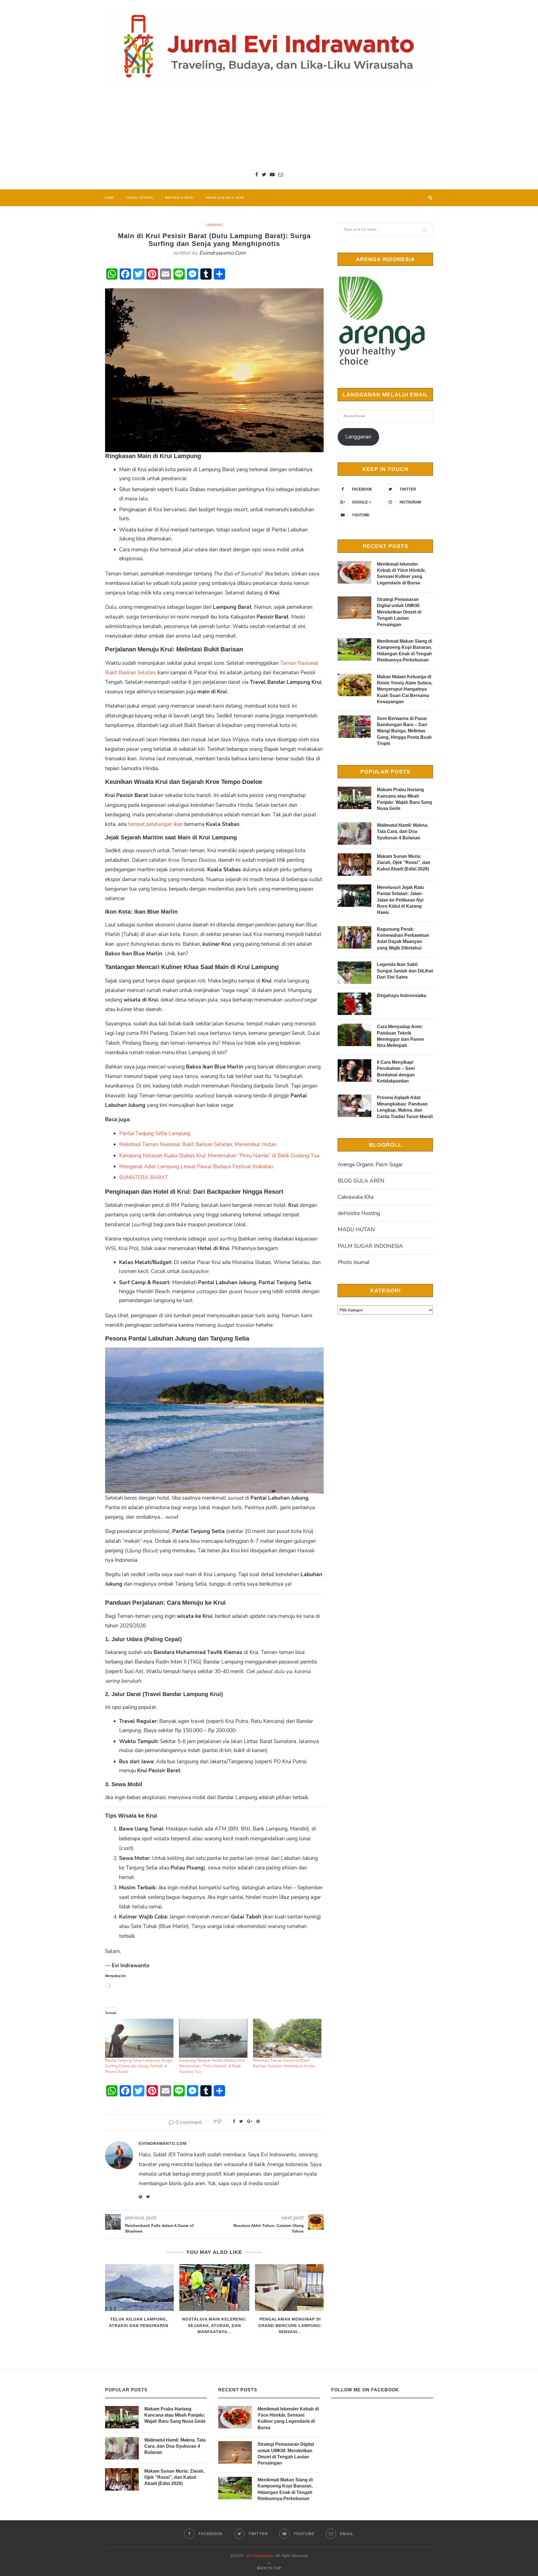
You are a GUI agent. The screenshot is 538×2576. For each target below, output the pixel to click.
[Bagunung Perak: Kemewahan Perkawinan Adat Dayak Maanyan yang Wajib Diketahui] (354, 937)
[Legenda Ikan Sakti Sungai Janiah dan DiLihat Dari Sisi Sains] (354, 973)
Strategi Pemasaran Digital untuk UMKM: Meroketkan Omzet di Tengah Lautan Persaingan (399, 612)
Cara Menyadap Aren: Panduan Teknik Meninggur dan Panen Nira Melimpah (400, 1036)
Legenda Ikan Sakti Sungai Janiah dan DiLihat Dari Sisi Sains (405, 971)
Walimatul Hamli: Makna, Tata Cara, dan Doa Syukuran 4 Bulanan (403, 831)
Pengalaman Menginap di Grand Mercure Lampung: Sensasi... (290, 2325)
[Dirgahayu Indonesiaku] (354, 1004)
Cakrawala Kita (356, 1197)
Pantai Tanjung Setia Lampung (155, 1133)
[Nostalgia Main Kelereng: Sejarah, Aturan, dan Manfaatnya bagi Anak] (214, 2288)
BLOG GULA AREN (361, 1181)
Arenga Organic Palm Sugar (370, 1165)
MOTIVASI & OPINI (179, 198)
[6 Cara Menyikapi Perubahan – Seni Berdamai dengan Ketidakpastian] (354, 1070)
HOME (110, 198)
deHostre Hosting (359, 1213)
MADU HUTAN (356, 1230)
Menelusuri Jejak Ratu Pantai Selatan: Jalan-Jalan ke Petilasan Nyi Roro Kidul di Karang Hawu (400, 900)
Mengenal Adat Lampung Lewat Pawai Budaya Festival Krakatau (196, 1167)
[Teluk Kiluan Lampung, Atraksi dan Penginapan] (139, 2288)
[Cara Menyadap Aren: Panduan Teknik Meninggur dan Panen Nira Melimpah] (354, 1035)
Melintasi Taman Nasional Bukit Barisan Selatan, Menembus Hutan (198, 1144)
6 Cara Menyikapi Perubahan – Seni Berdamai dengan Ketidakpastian (396, 1072)
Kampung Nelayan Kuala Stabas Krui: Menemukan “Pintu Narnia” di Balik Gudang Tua (219, 1156)
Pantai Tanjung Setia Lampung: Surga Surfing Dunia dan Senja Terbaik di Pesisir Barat (139, 2066)
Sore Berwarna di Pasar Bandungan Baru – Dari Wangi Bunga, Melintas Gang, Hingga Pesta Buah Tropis (404, 731)
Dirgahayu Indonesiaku (402, 996)
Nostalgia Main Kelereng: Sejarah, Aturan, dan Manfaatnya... (214, 2325)
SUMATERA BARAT (144, 1177)
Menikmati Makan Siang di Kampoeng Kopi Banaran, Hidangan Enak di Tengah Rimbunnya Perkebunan (404, 651)
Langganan (358, 437)
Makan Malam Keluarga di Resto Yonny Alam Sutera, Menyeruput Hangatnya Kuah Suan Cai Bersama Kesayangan (405, 689)
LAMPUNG (214, 225)
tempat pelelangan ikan (156, 824)
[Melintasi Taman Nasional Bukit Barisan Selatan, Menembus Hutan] (287, 2038)
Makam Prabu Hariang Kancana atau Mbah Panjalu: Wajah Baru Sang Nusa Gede (404, 799)
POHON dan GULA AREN (225, 198)
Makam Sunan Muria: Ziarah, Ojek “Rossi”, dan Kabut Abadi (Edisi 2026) (404, 863)
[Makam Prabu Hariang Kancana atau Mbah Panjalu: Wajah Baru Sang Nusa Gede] (354, 798)
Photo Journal (354, 1262)
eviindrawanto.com (222, 253)
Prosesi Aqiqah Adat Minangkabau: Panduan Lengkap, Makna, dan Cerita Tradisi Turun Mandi (405, 1107)
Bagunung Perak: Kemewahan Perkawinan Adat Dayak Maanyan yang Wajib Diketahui (403, 939)
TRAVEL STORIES (140, 198)
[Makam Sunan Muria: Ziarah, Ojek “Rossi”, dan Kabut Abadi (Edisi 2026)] (354, 865)
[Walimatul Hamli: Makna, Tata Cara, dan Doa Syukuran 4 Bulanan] (354, 833)
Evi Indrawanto (260, 2556)
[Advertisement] (269, 126)
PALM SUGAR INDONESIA (370, 1246)
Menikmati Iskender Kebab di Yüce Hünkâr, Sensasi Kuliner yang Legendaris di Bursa (401, 573)
